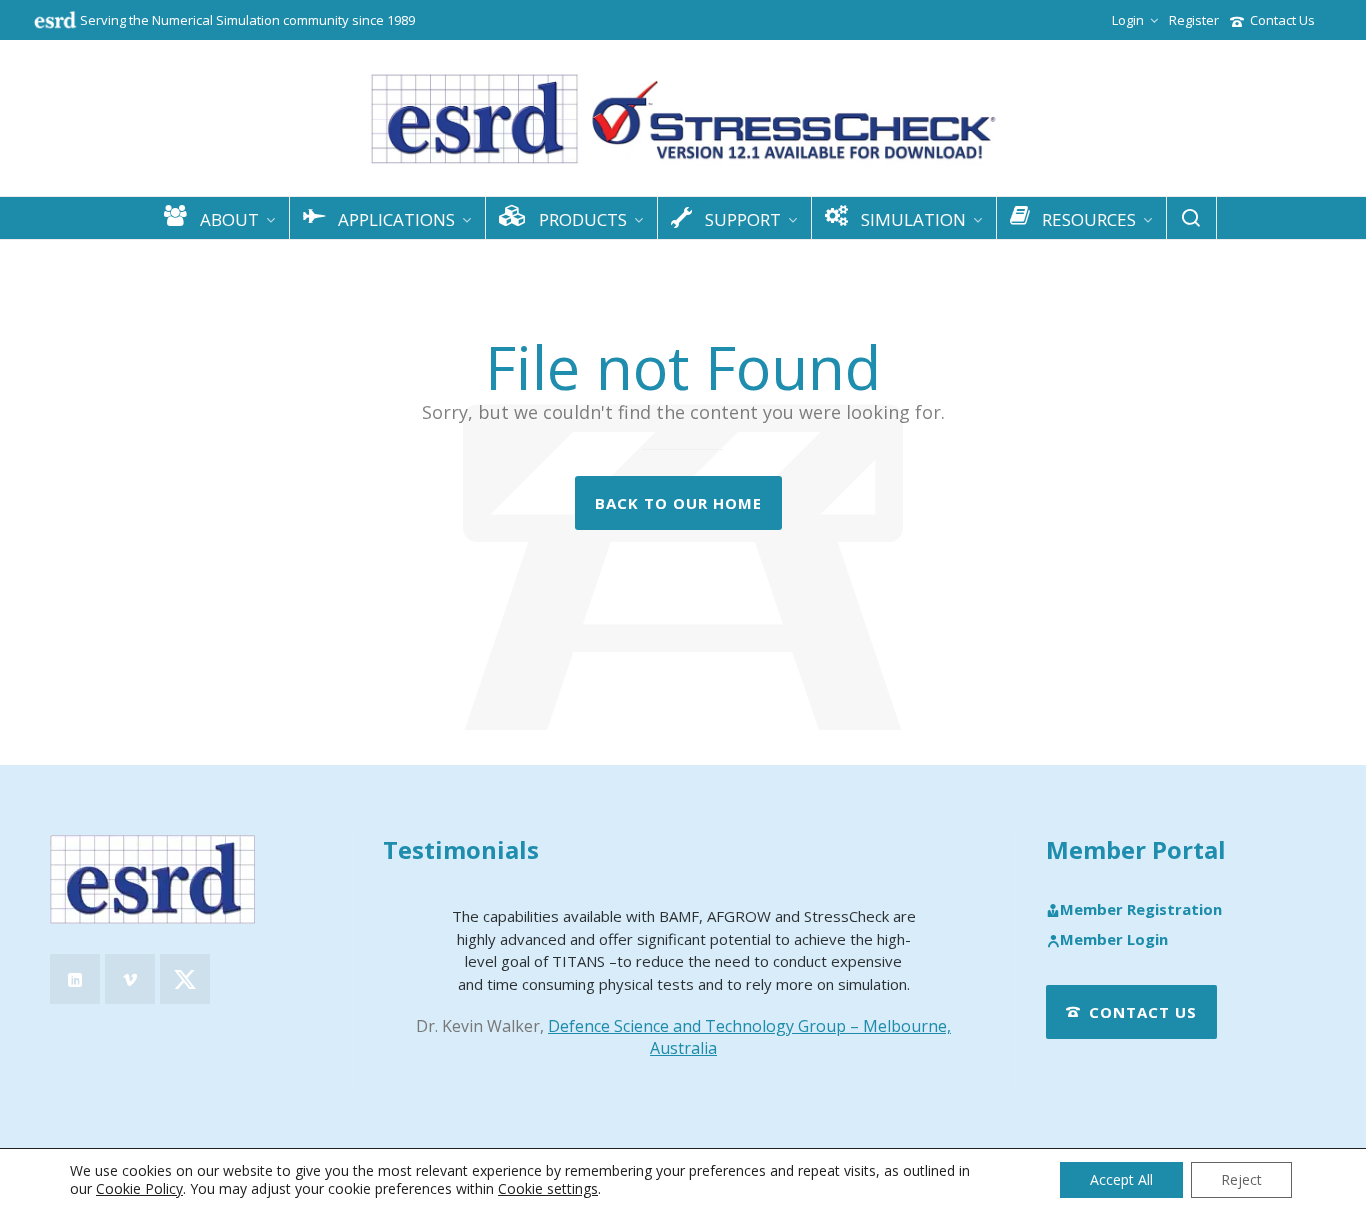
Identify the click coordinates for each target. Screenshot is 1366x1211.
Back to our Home (678, 503)
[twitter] (185, 979)
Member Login (1114, 940)
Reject (1241, 1179)
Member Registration (1141, 910)
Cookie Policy (139, 1188)
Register (1194, 20)
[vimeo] (130, 979)
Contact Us (1282, 20)
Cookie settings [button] (548, 1188)
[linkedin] (75, 979)
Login (1128, 20)
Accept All (1121, 1179)
